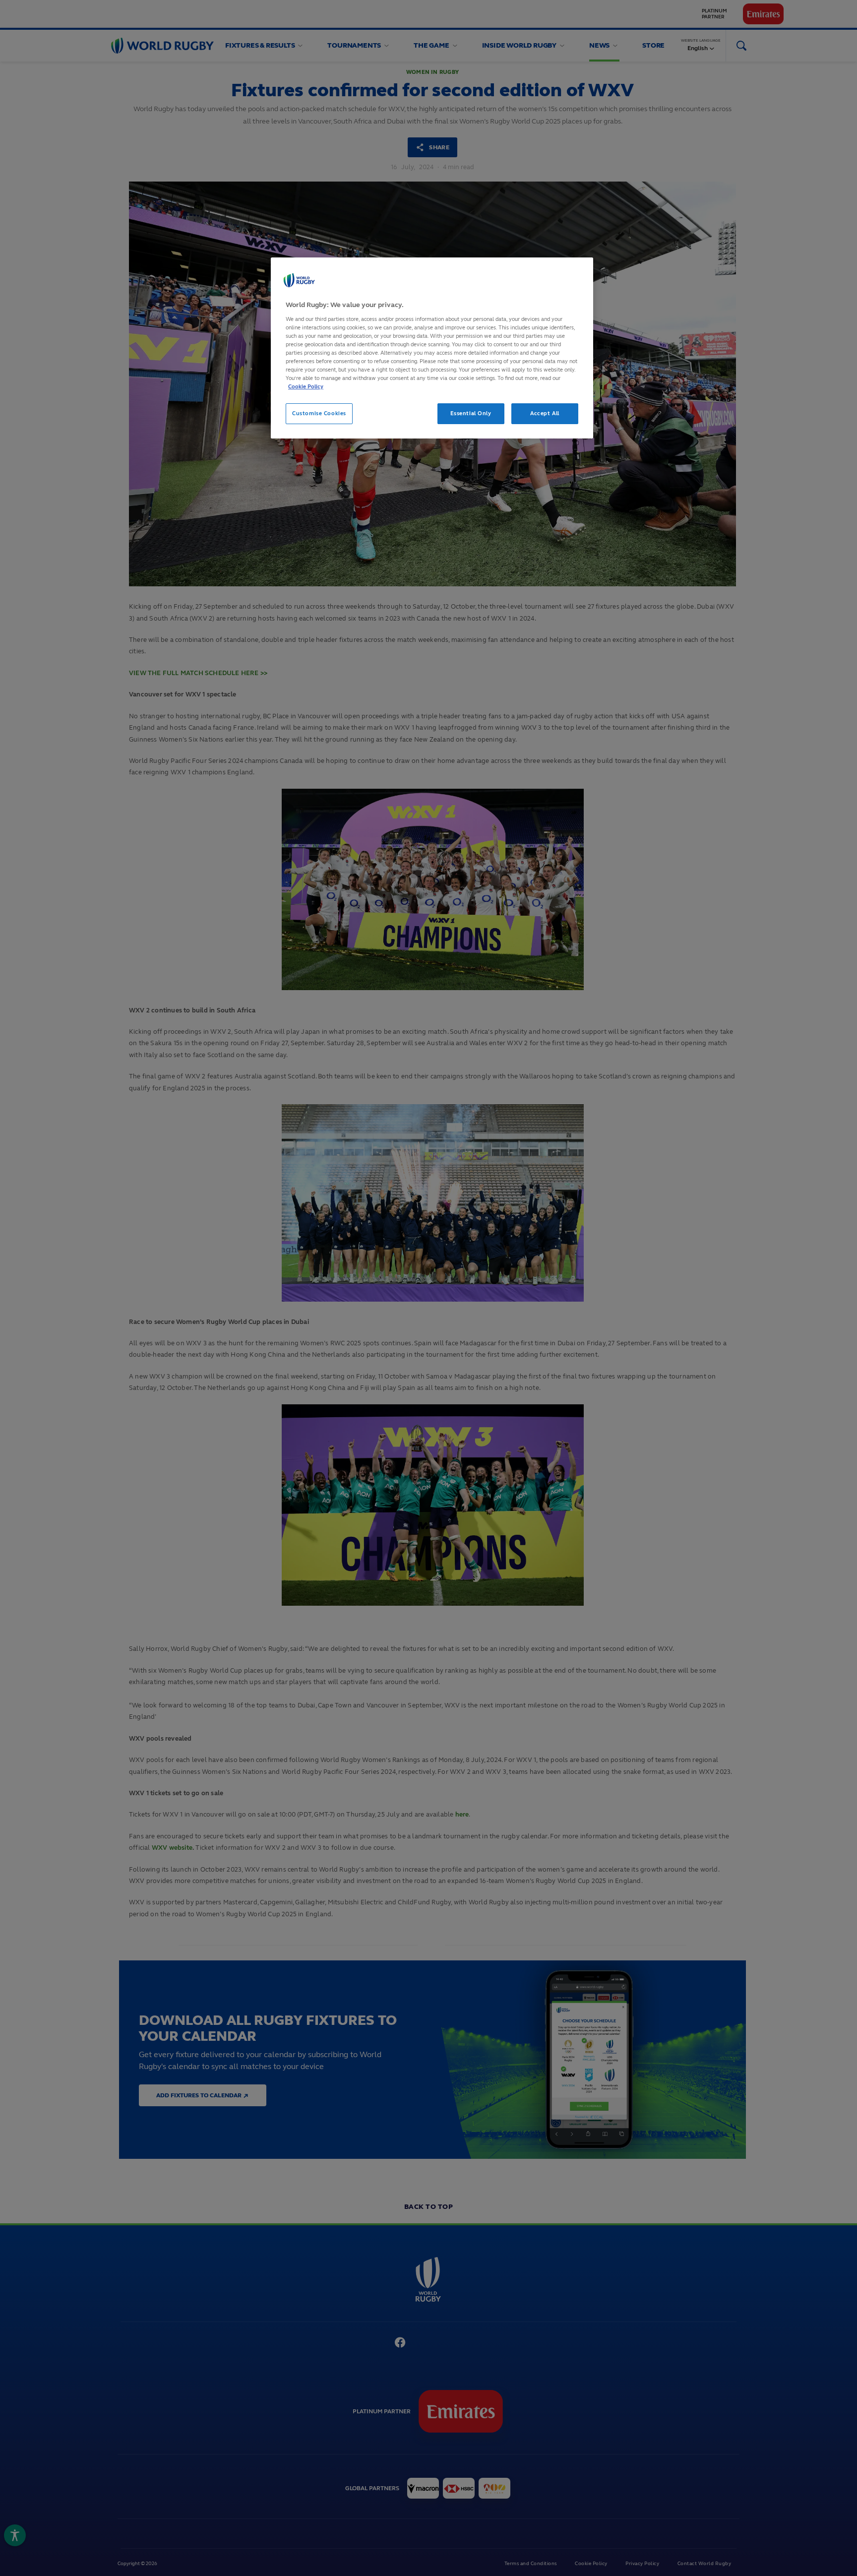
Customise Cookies (319, 413)
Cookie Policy (306, 386)
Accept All (545, 413)
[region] (432, 348)
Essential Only (471, 413)
